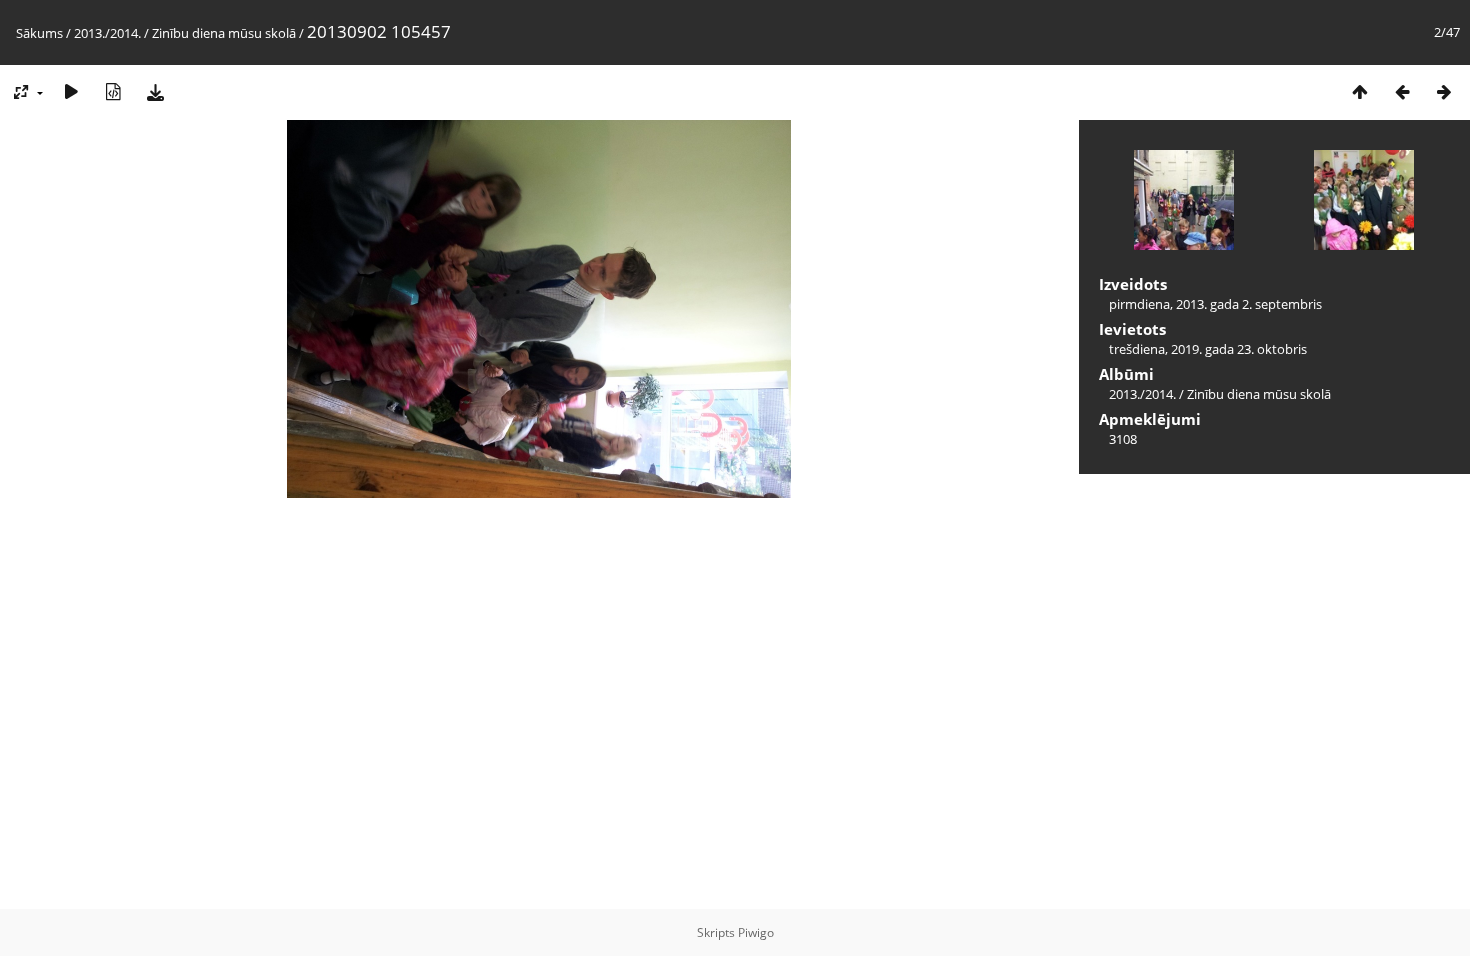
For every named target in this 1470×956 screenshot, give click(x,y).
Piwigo (756, 932)
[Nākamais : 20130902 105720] (1444, 91)
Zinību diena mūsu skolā (224, 33)
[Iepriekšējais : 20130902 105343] (1402, 91)
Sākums (39, 33)
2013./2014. (107, 33)
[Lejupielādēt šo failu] (155, 91)
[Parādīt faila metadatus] (113, 91)
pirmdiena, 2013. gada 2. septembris (1215, 304)
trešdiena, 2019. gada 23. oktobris (1208, 349)
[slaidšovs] (71, 91)
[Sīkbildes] (1360, 91)
